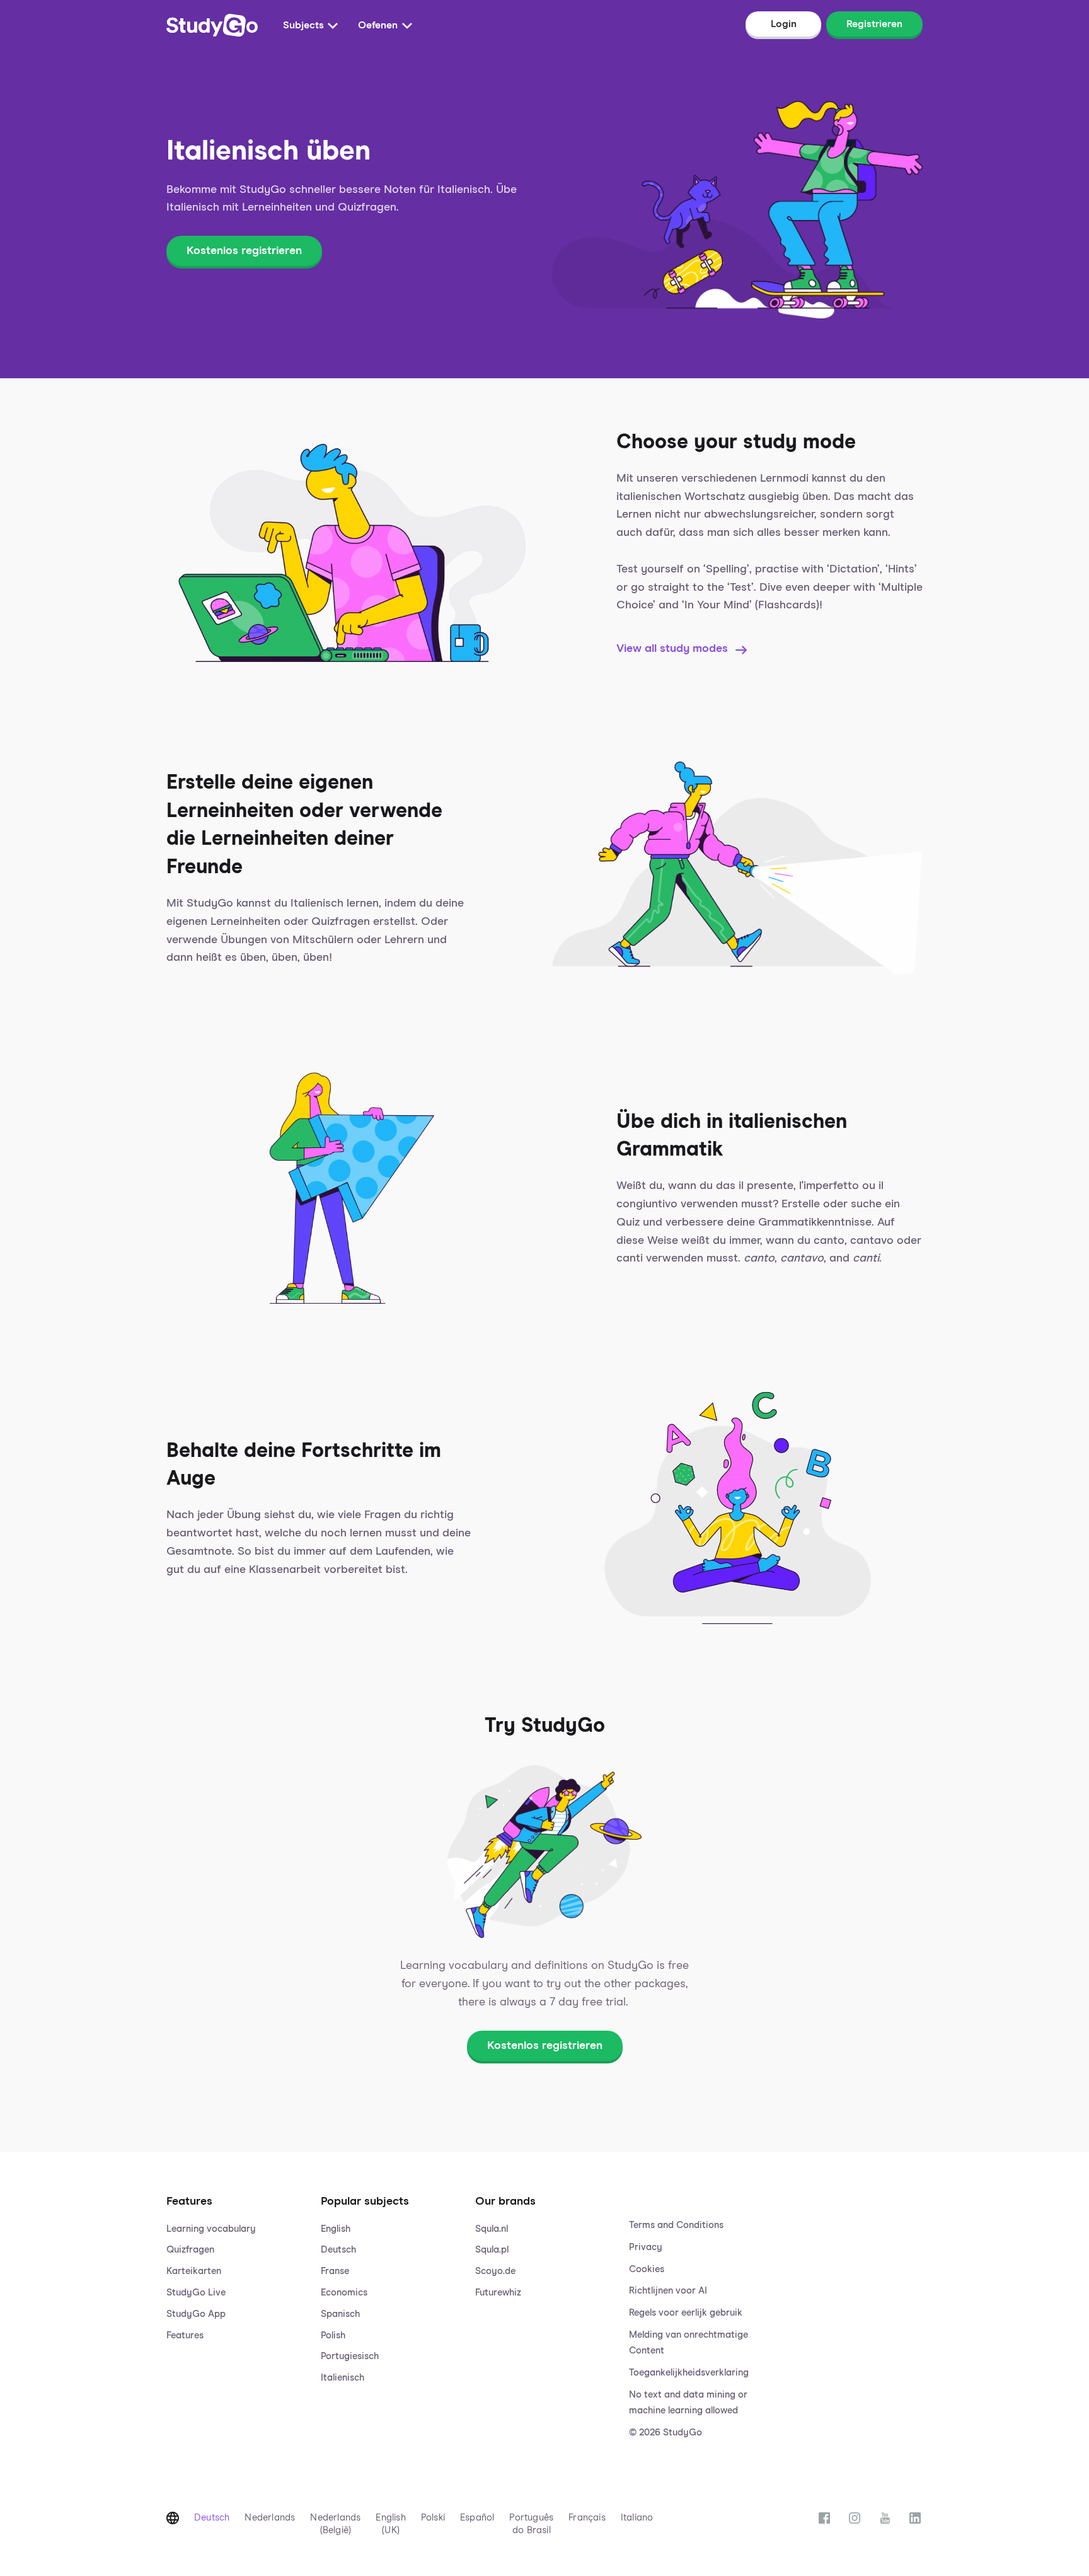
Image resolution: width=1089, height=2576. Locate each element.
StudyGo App (196, 2314)
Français (587, 2518)
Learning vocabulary (211, 2229)
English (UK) (390, 2524)
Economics (344, 2293)
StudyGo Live (196, 2293)
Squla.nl (492, 2229)
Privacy (646, 2247)
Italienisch (343, 2378)
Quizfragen (190, 2250)
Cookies (647, 2269)
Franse (335, 2271)
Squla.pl (492, 2250)
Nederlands (270, 2518)
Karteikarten (194, 2271)
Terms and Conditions (676, 2225)
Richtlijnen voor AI (668, 2291)
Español (477, 2518)
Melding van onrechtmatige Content (689, 2343)
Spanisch (340, 2314)
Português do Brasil (531, 2524)
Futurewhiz (498, 2293)
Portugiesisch (350, 2356)
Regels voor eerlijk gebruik (686, 2313)
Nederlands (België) (335, 2524)
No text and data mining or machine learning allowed (688, 2403)
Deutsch (338, 2250)
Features (185, 2335)
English (336, 2229)
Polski (433, 2518)
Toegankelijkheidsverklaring (689, 2373)
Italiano (637, 2518)
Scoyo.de (495, 2271)
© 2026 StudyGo (665, 2433)
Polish (333, 2335)
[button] (236, 2304)
